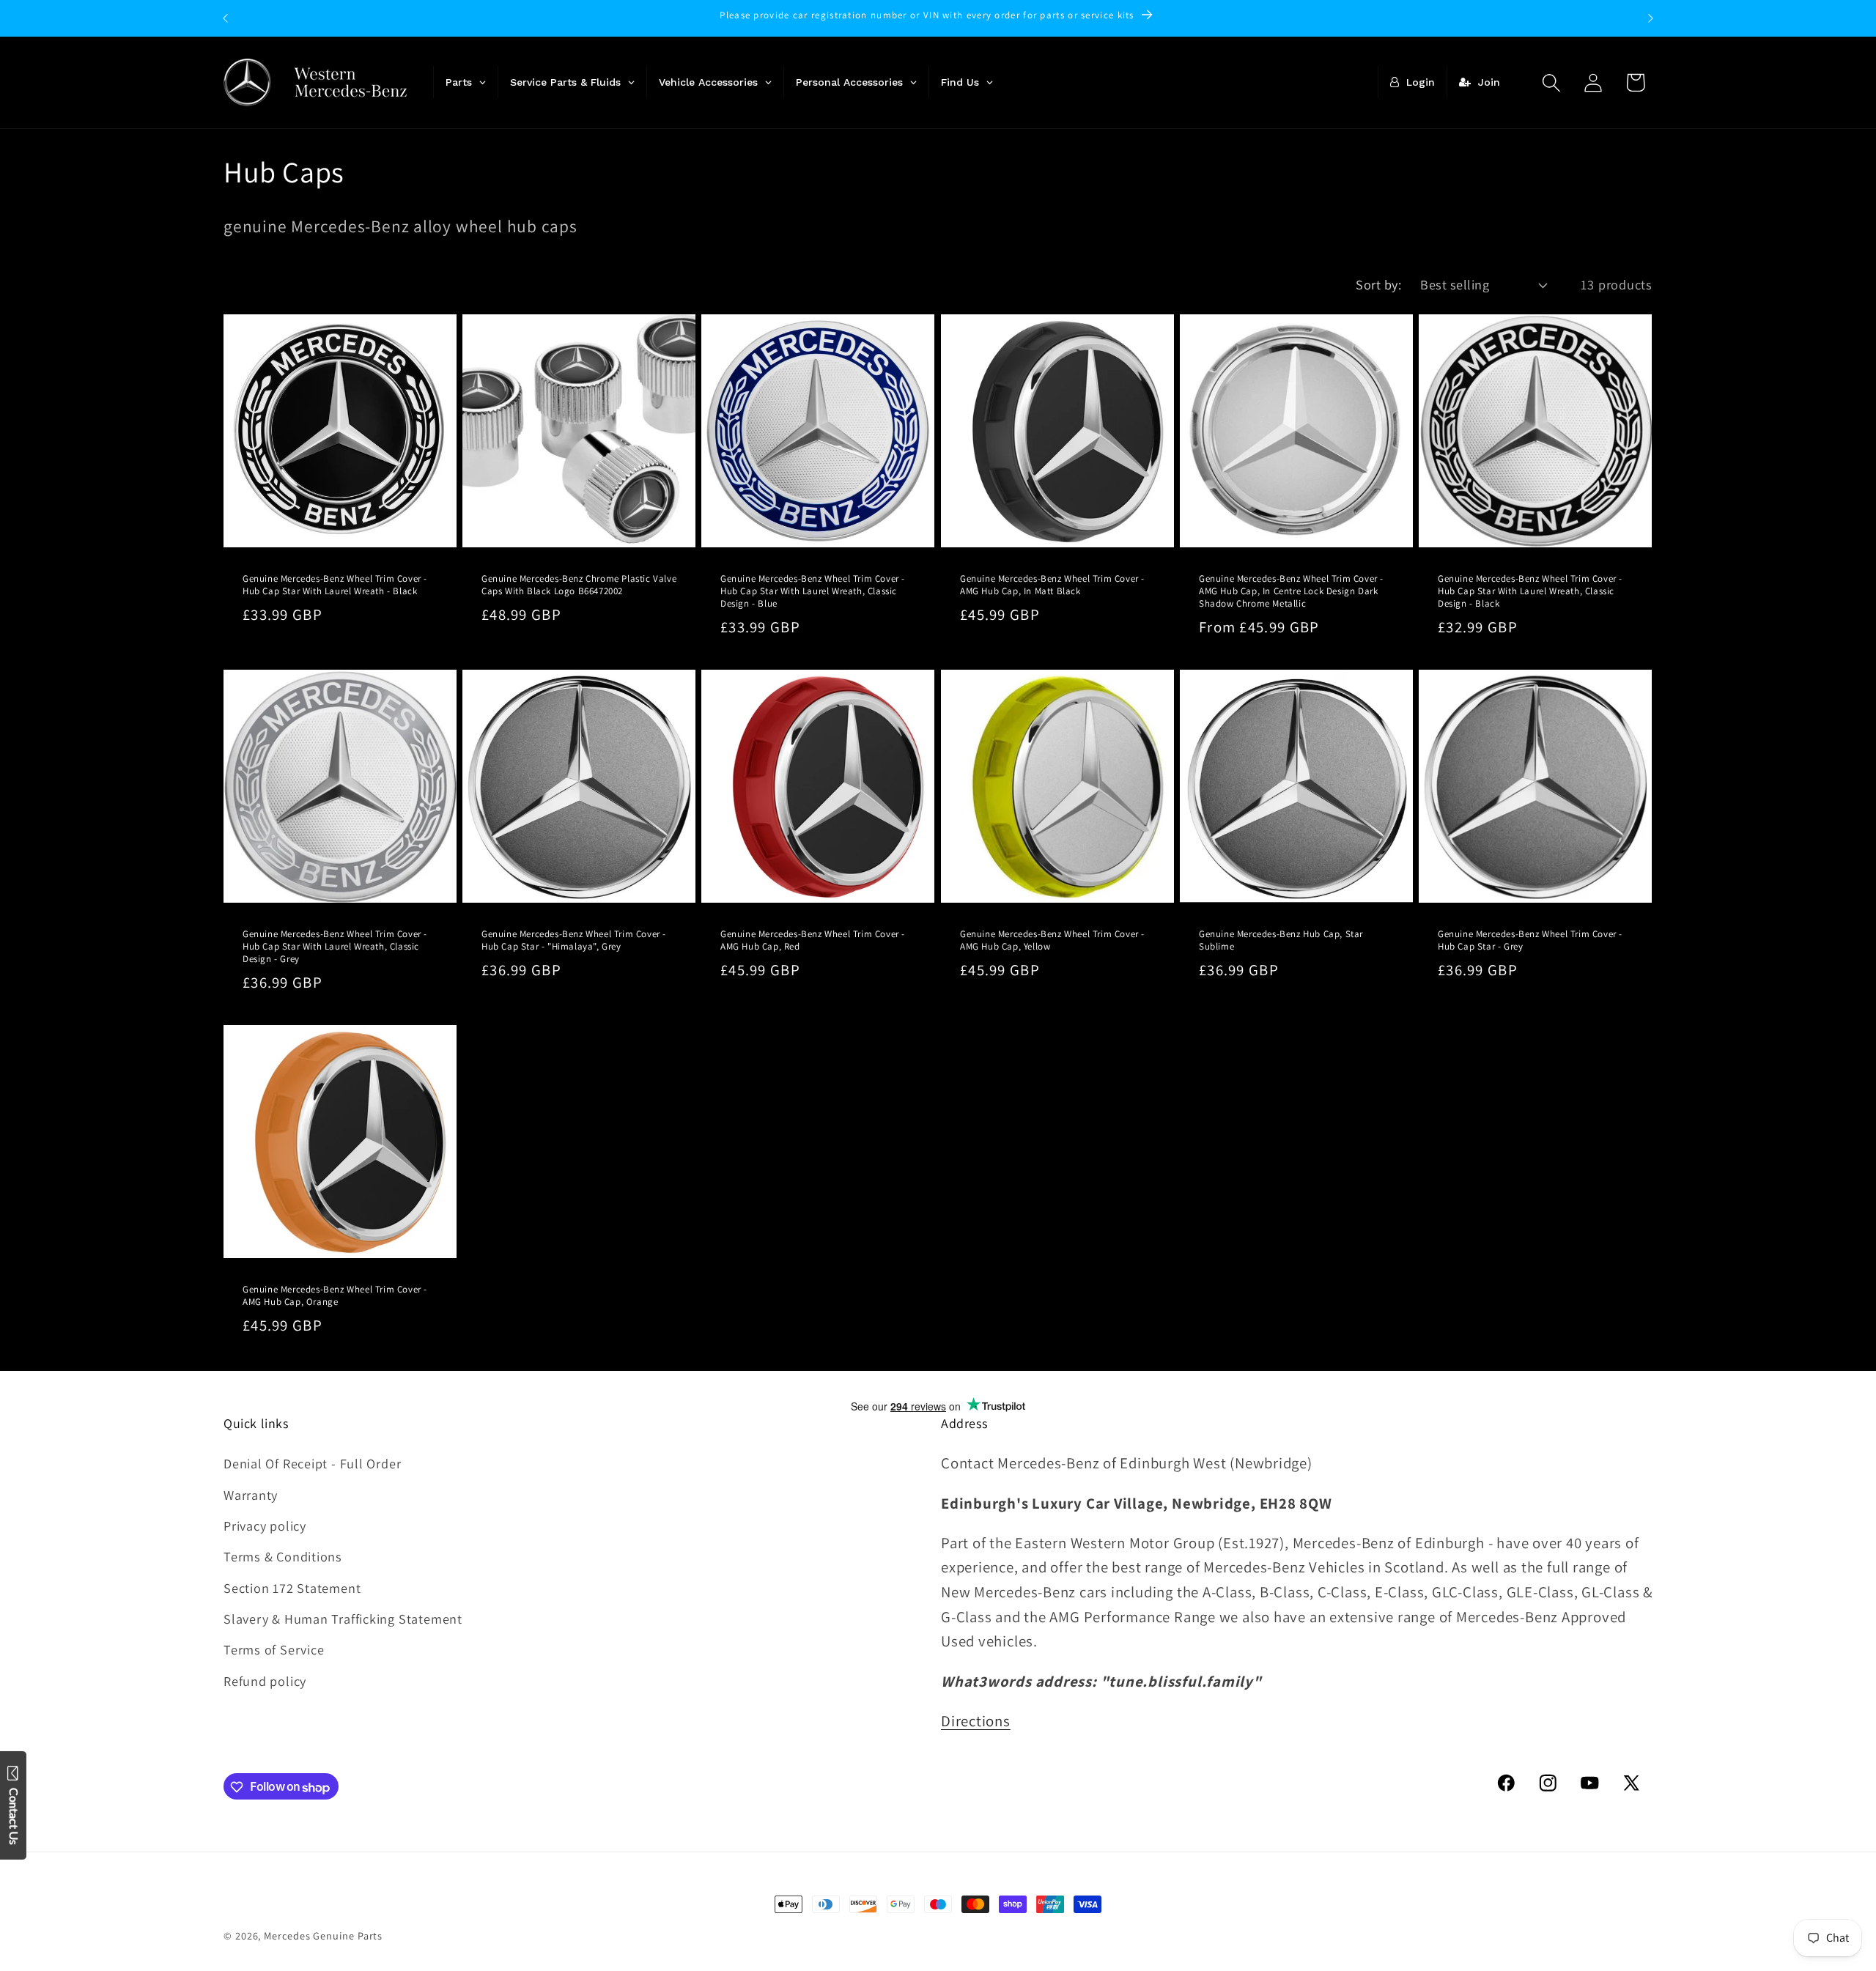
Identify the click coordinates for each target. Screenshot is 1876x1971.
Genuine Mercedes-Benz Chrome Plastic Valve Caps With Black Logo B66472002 (579, 585)
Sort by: (1378, 284)
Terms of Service (274, 1650)
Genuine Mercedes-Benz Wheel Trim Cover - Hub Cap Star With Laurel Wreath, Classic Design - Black (1530, 591)
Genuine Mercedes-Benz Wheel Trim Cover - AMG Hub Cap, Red (813, 940)
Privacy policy (265, 1526)
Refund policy (265, 1681)
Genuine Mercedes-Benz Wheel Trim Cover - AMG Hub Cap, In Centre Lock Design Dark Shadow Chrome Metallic (1291, 591)
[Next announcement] (1651, 18)
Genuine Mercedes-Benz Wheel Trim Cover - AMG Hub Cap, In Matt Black (1052, 585)
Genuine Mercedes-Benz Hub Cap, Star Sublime (1281, 940)
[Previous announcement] (226, 18)
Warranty (251, 1495)
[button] (1552, 82)
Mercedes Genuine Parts (323, 1935)
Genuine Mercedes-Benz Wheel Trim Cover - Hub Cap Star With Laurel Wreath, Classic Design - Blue (813, 591)
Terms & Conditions (283, 1556)
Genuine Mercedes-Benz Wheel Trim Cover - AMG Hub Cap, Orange (335, 1296)
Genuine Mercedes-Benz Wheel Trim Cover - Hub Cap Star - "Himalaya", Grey (574, 940)
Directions (976, 1721)
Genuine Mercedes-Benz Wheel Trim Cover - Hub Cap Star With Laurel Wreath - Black (335, 585)
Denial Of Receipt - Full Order (312, 1463)
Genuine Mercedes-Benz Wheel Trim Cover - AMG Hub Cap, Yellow (1052, 940)
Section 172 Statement (292, 1588)
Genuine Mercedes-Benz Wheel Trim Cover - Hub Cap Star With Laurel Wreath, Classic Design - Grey (335, 947)
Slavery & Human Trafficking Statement (343, 1619)
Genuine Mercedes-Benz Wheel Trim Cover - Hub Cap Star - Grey (1530, 940)
